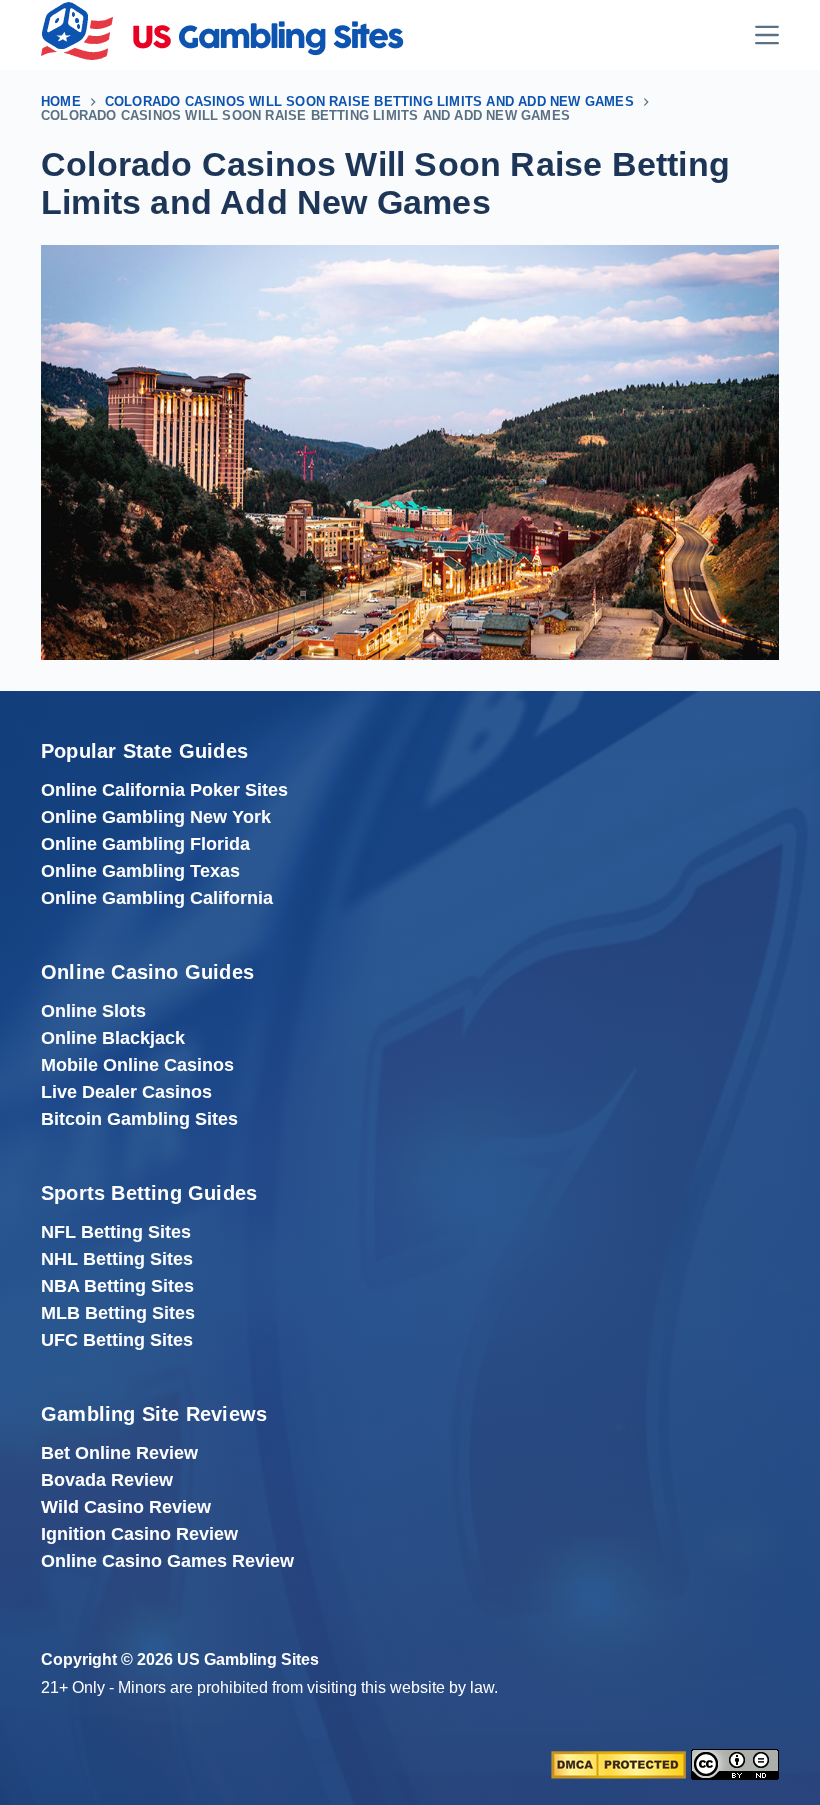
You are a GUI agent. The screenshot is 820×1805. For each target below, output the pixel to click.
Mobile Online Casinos (137, 1065)
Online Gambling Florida (145, 844)
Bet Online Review (119, 1453)
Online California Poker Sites (164, 790)
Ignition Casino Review (139, 1534)
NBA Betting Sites (117, 1286)
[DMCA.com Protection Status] (618, 1764)
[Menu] (767, 35)
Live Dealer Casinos (126, 1092)
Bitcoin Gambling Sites (139, 1119)
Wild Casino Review (126, 1507)
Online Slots (93, 1011)
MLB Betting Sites (118, 1313)
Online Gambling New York (156, 817)
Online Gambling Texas (140, 871)
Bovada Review (107, 1480)
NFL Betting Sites (116, 1232)
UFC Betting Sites (117, 1340)
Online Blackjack (113, 1038)
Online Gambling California (157, 898)
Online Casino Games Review (167, 1561)
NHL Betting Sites (117, 1259)
